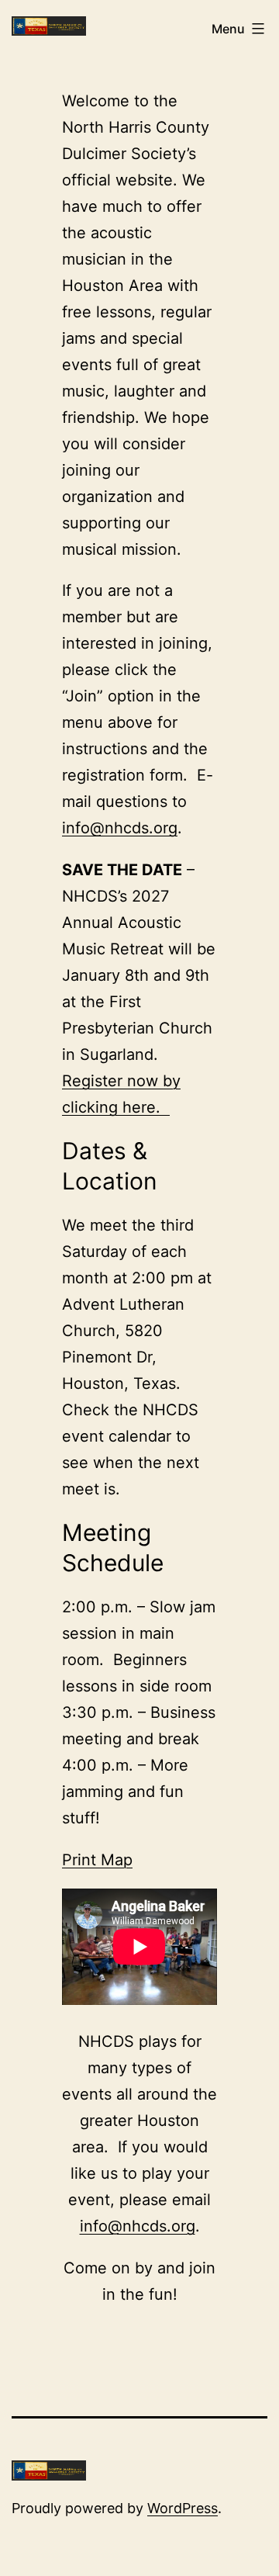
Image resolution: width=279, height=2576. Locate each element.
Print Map (97, 1860)
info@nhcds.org (120, 828)
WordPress (183, 2508)
